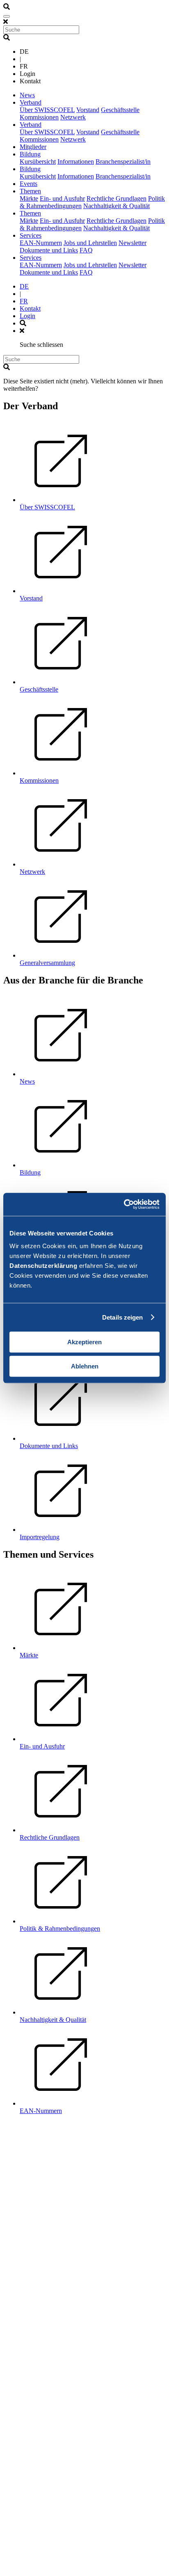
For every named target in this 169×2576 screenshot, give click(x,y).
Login (27, 316)
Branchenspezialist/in (123, 162)
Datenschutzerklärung (43, 1266)
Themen (30, 191)
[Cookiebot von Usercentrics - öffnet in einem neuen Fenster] (124, 1204)
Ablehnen (85, 1366)
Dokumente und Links (49, 250)
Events (29, 184)
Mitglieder (33, 147)
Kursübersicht (38, 162)
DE (24, 286)
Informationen (76, 162)
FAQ (86, 250)
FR (24, 301)
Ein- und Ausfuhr (62, 198)
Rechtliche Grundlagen (116, 198)
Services (31, 235)
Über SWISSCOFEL (47, 110)
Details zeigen (122, 1317)
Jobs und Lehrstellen (90, 243)
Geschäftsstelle (120, 110)
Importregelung (40, 1537)
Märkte (29, 198)
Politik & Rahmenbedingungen (60, 1929)
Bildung (30, 154)
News (27, 95)
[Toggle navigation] (7, 16)
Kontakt (30, 308)
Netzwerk (73, 117)
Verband (31, 102)
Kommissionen (39, 117)
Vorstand (88, 110)
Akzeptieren (84, 1342)
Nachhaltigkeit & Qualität (116, 206)
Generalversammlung (47, 963)
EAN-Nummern (41, 243)
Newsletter (132, 243)
